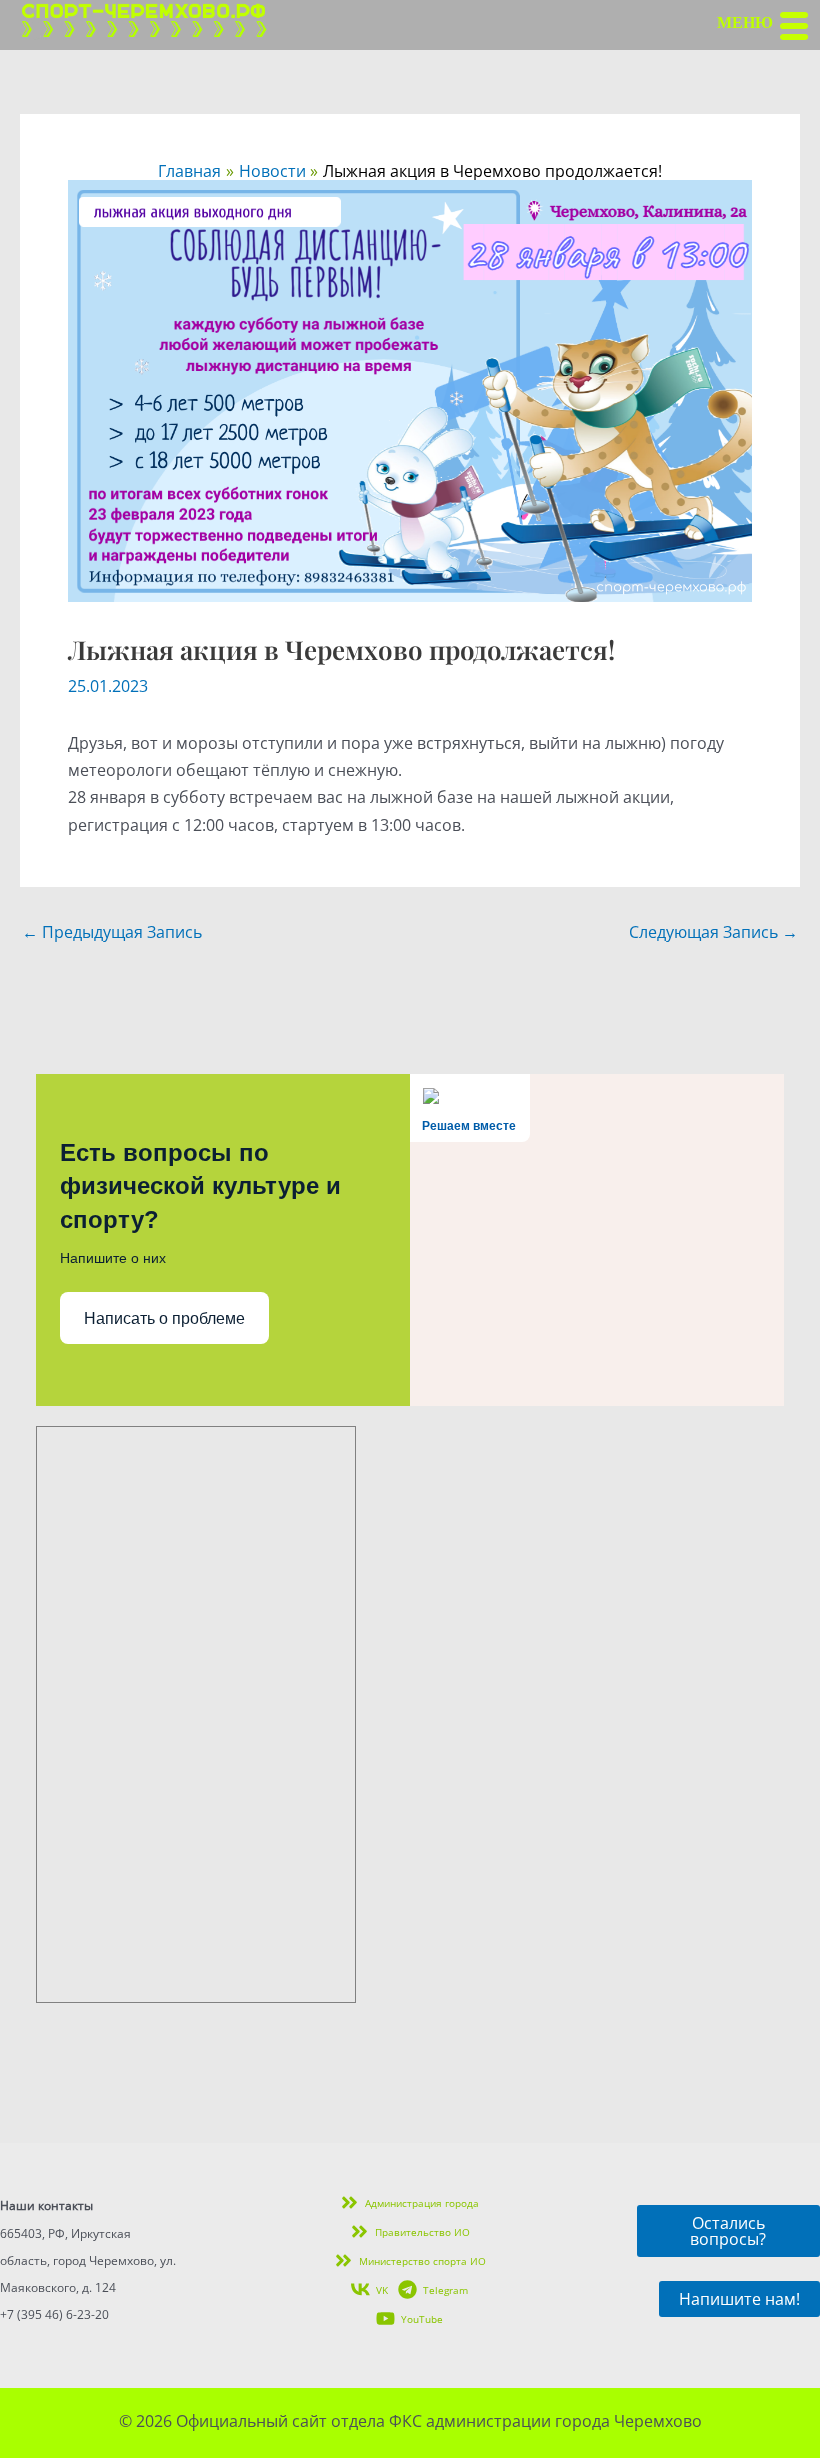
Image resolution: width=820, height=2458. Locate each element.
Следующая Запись (713, 932)
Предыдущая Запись (112, 932)
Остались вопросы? (728, 2231)
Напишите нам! (739, 2299)
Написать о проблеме (164, 1318)
